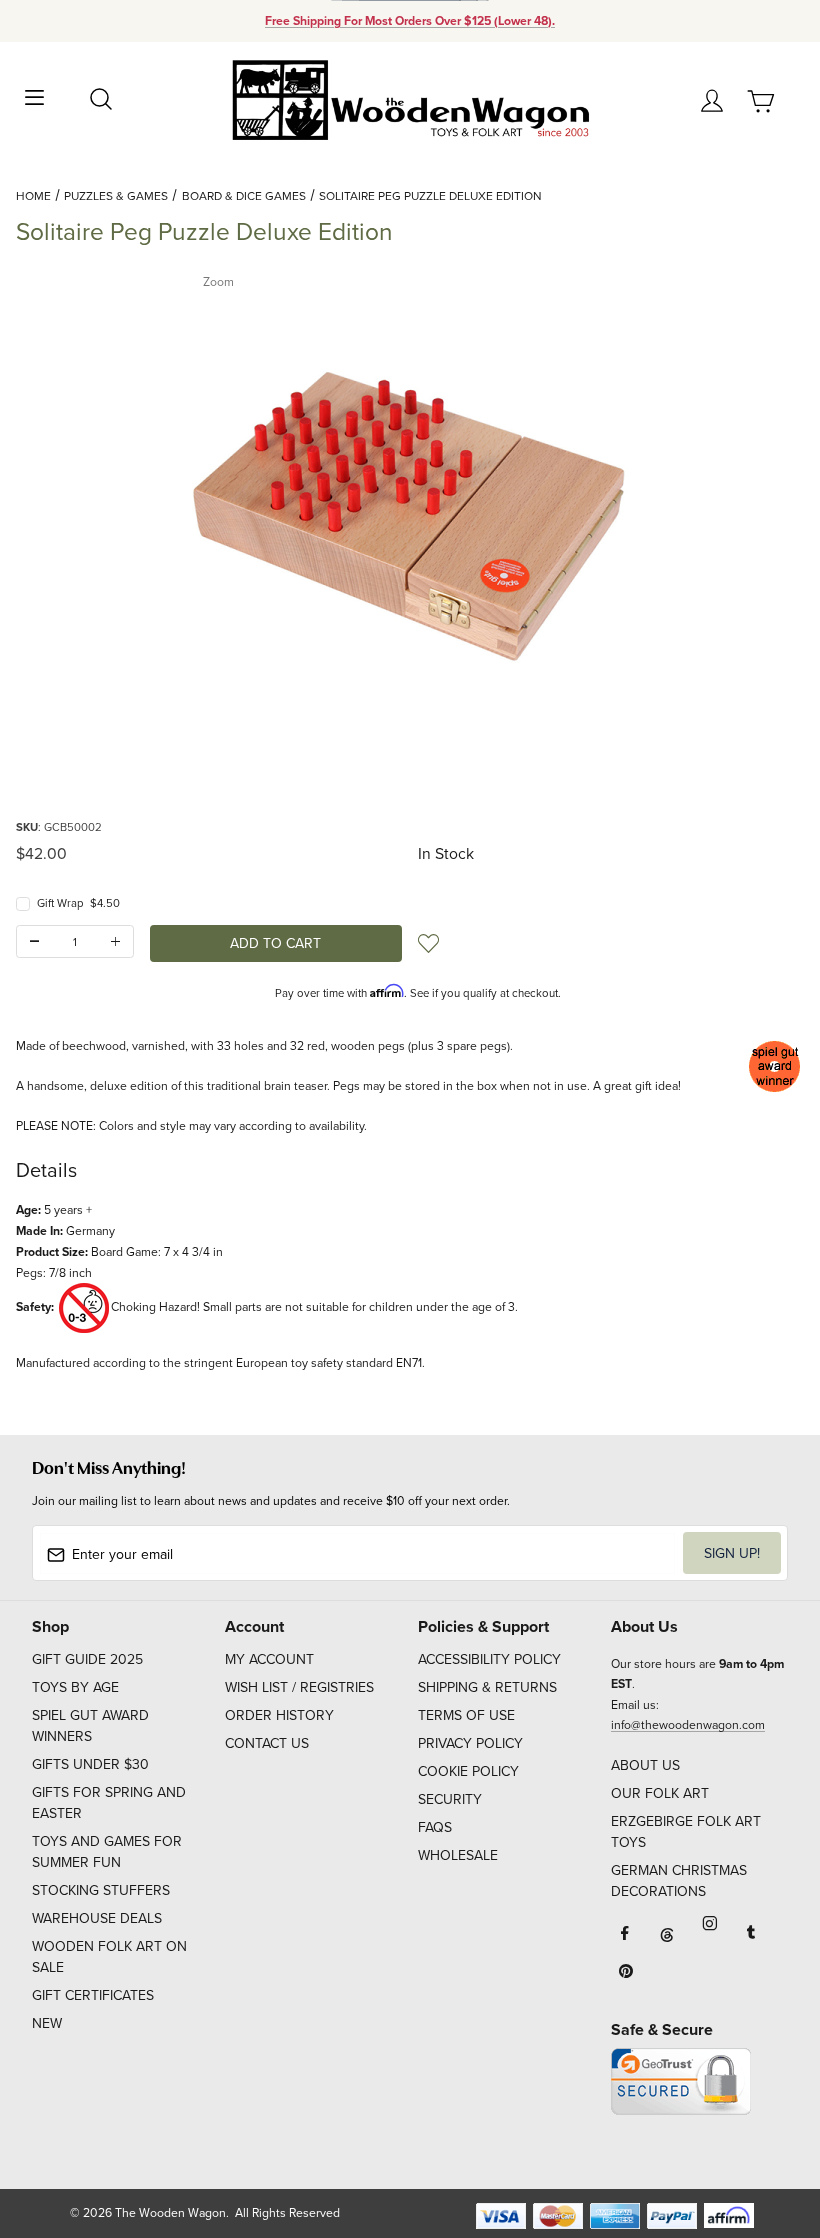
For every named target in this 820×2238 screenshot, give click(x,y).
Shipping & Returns (487, 1687)
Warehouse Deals (97, 1918)
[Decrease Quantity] (34, 941)
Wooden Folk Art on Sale (109, 1956)
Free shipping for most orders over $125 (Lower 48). (410, 21)
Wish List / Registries (299, 1687)
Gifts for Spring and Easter (109, 1802)
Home (33, 195)
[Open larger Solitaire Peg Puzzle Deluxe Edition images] (410, 492)
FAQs (435, 1827)
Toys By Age (75, 1687)
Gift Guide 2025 (87, 1659)
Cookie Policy (468, 1771)
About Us (645, 1765)
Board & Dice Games (244, 195)
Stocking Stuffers (101, 1890)
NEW (47, 2023)
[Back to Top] (766, 2128)
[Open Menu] (34, 95)
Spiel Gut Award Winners (90, 1725)
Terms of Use (466, 1715)
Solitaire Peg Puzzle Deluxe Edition (430, 195)
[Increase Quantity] (115, 941)
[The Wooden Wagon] (410, 98)
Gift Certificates (93, 1995)
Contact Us (267, 1743)
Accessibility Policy (489, 1659)
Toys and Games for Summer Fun (107, 1851)
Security (450, 1799)
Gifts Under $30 (90, 1764)
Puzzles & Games (116, 195)
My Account (269, 1659)
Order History (279, 1715)
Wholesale (458, 1855)
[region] (410, 767)
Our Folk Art (660, 1793)
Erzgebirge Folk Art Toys (686, 1831)
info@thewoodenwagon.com (688, 1724)
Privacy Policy (470, 1743)
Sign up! (732, 1553)
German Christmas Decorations (679, 1880)
